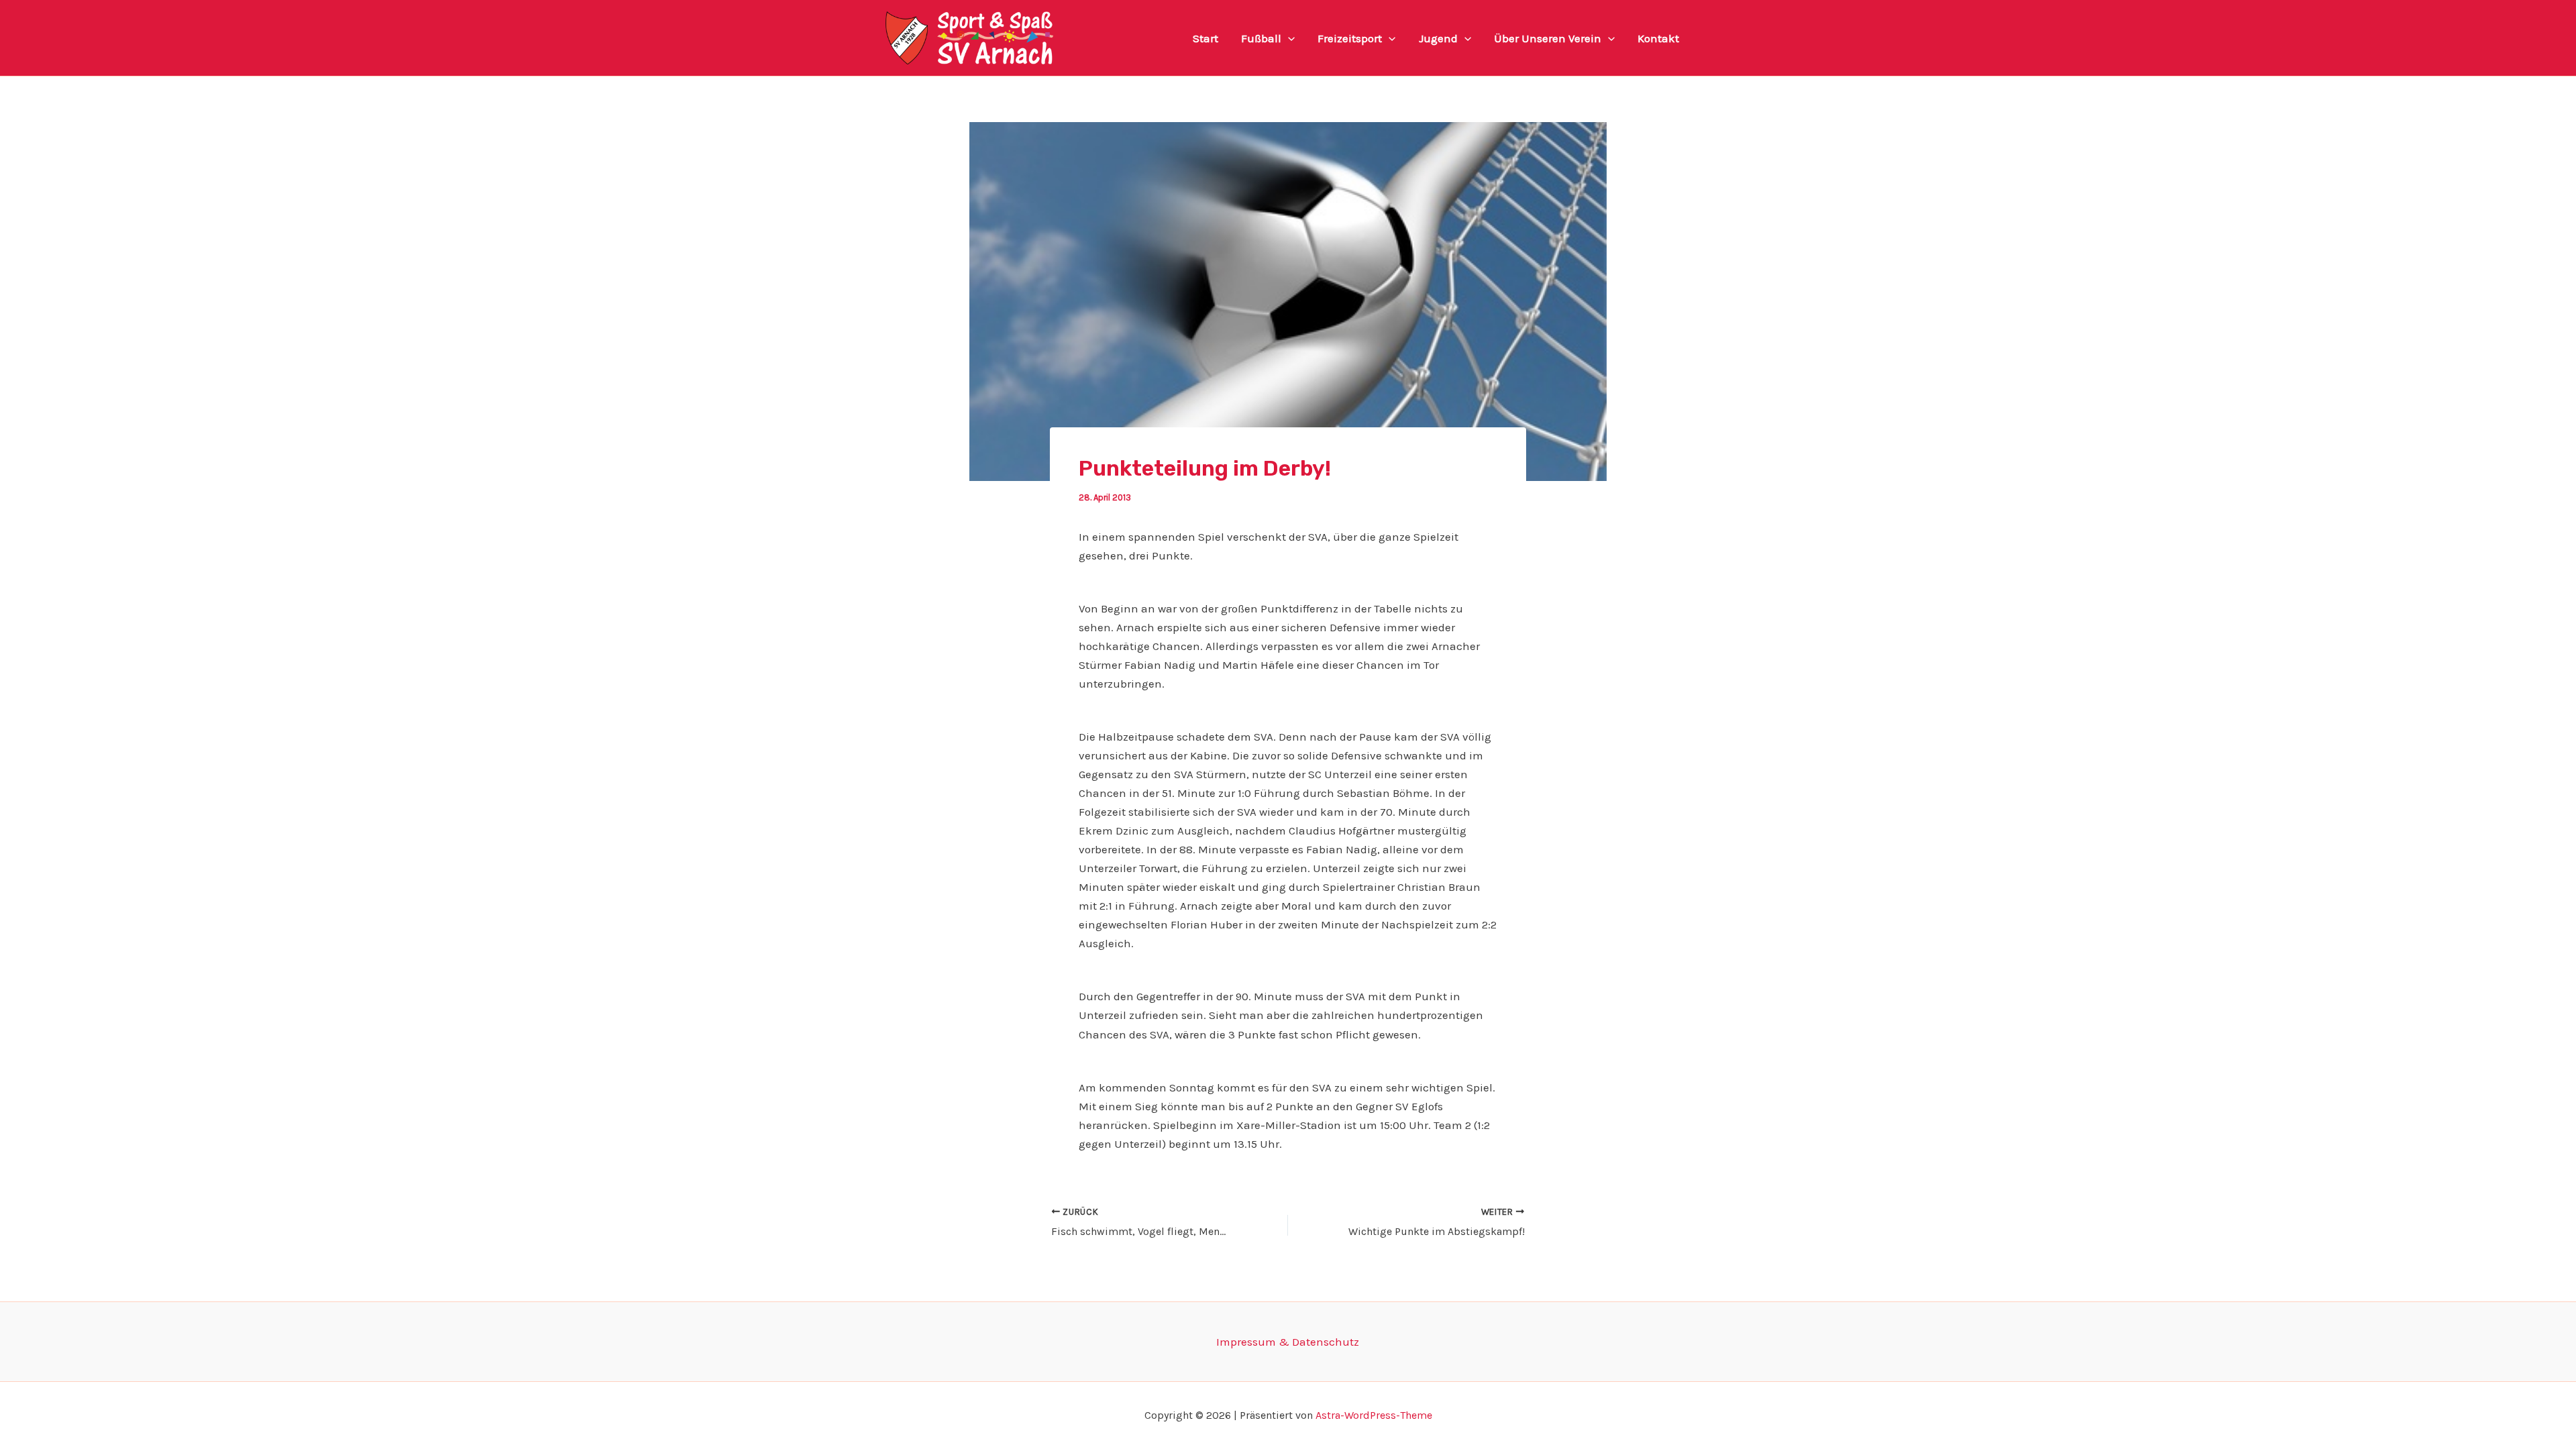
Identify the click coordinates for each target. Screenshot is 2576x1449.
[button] (1288, 38)
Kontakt (1658, 38)
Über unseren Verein (1548, 38)
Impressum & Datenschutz (1288, 1342)
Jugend (1438, 38)
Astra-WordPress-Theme (1374, 1415)
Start (1205, 38)
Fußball (1261, 38)
